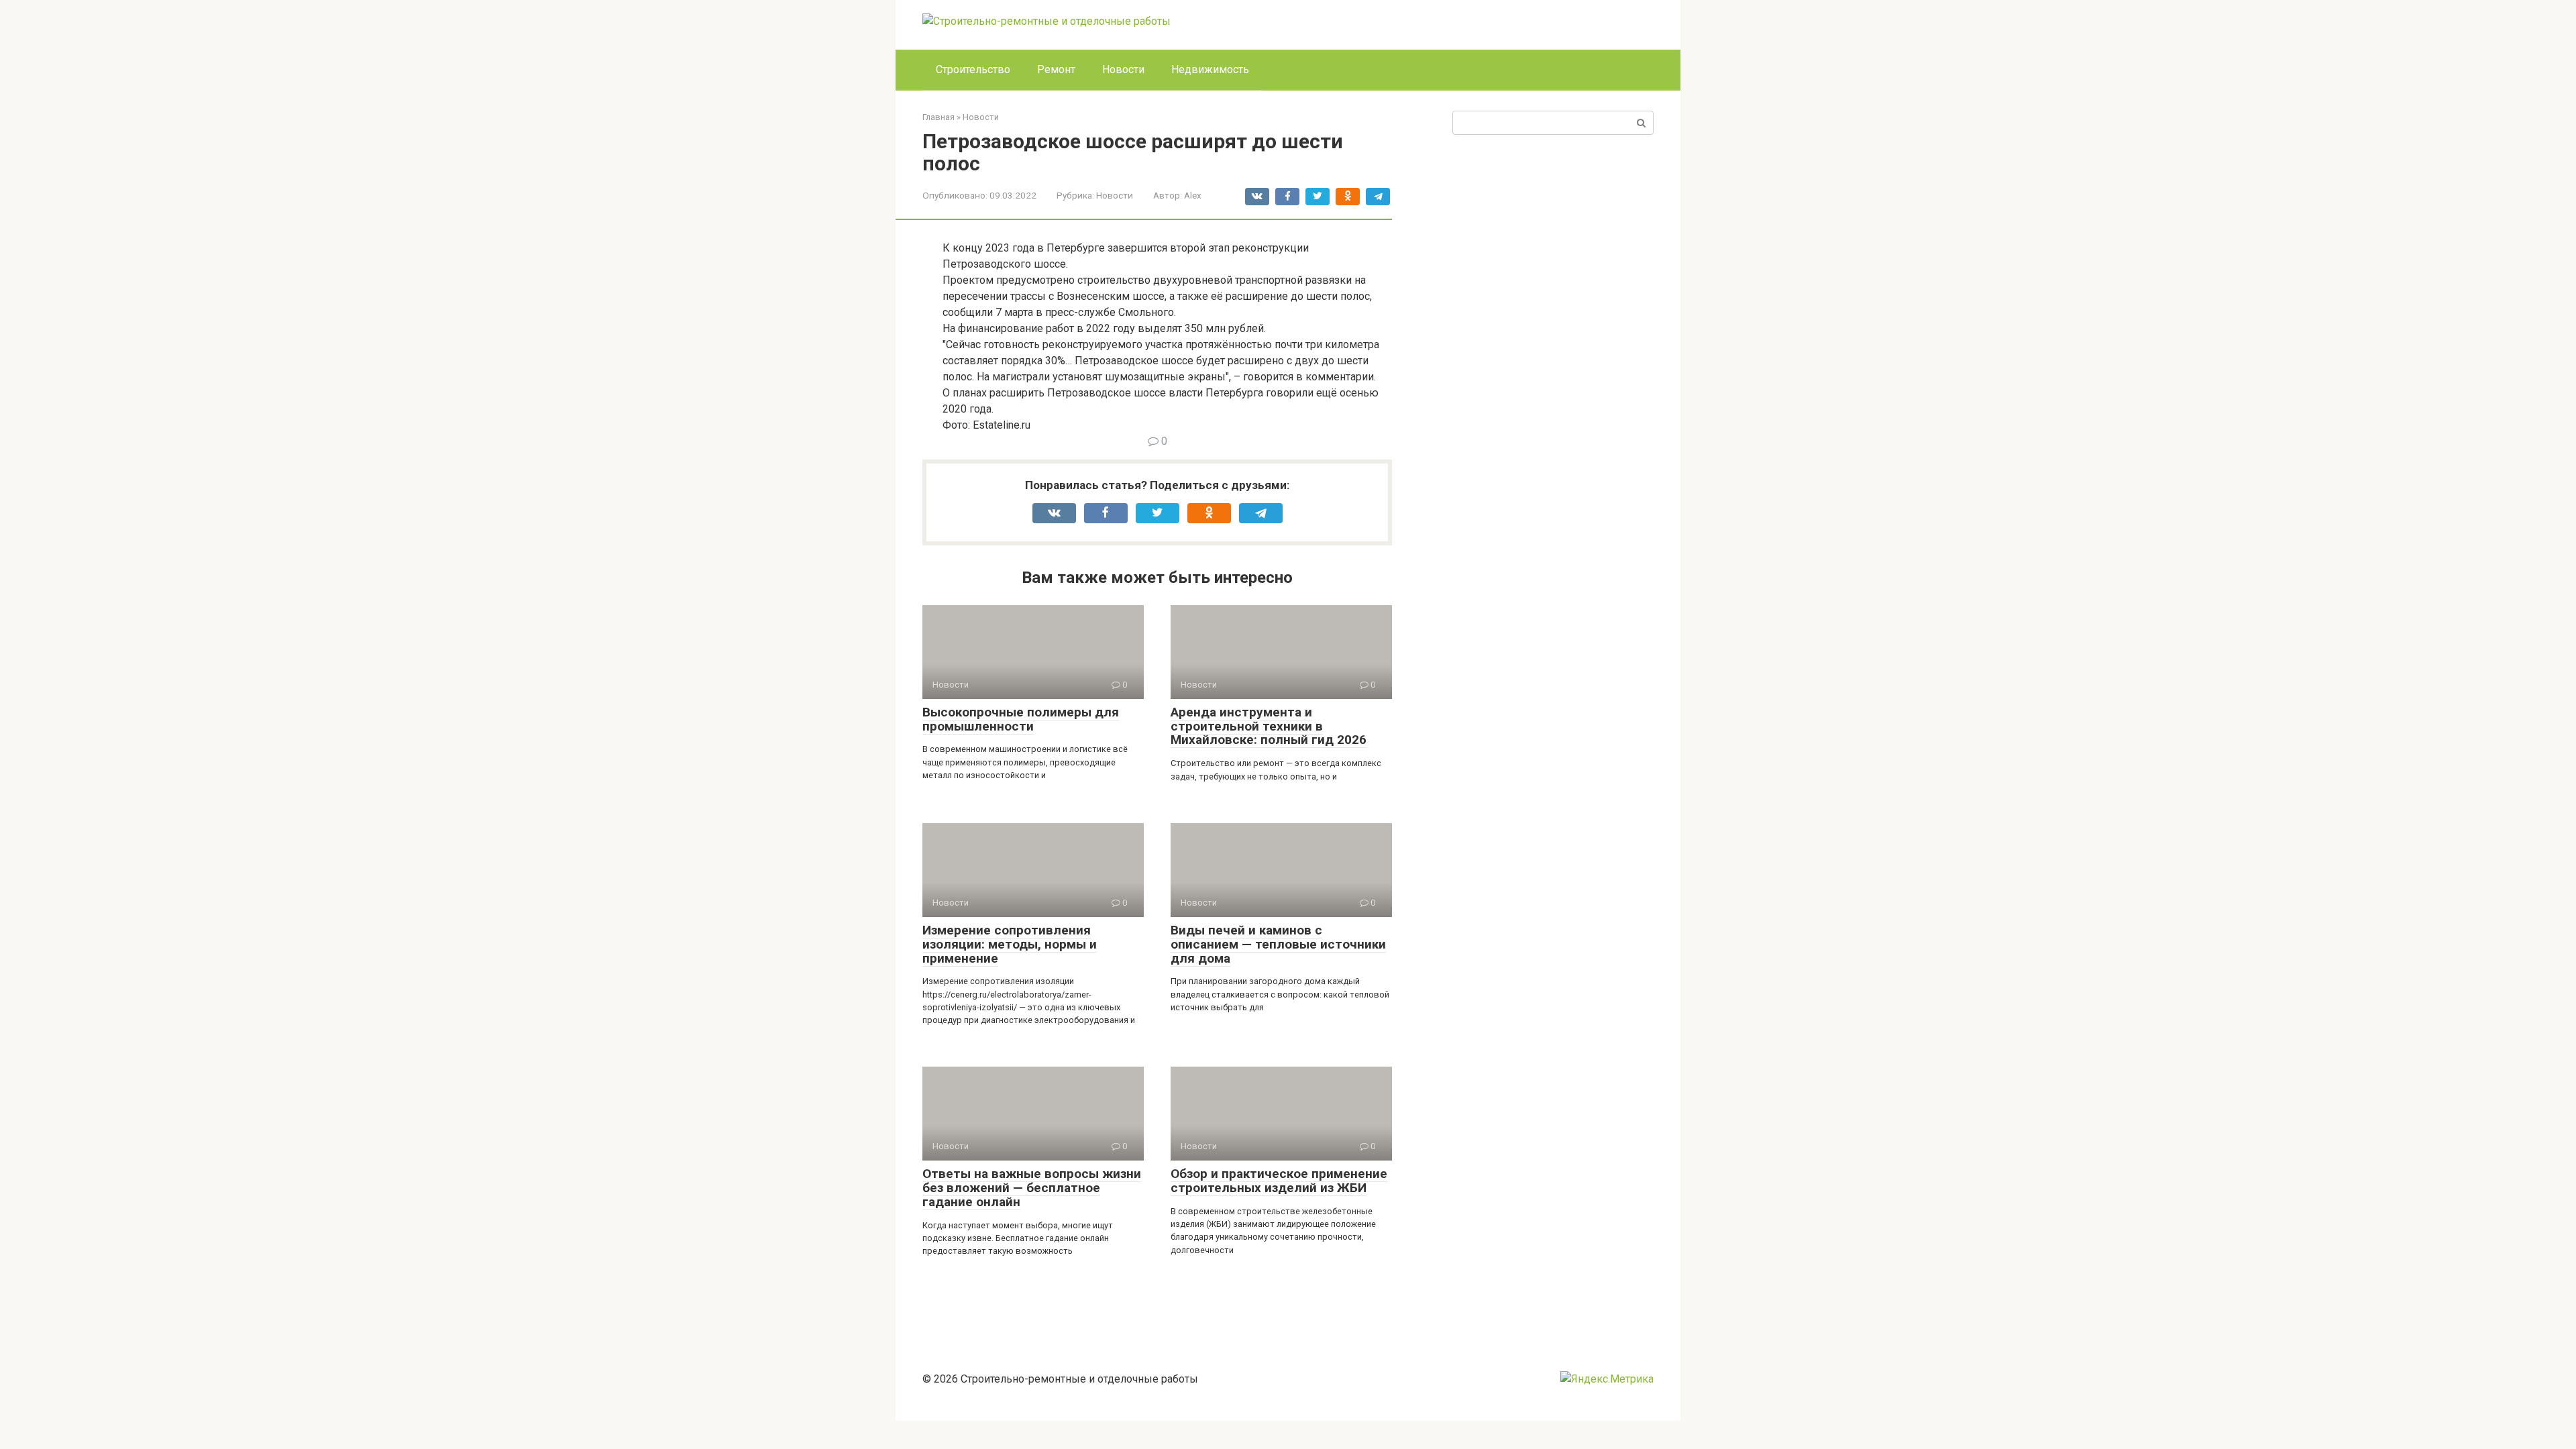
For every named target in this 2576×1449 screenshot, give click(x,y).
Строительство (973, 69)
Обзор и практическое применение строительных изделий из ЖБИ (1279, 1181)
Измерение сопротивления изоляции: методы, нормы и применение (1010, 944)
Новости (1123, 69)
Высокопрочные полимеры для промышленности (1021, 719)
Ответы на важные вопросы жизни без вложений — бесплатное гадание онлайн (1032, 1188)
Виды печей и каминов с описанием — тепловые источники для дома (1278, 944)
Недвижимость (1210, 69)
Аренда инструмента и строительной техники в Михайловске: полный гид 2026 (1269, 726)
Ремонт (1056, 69)
